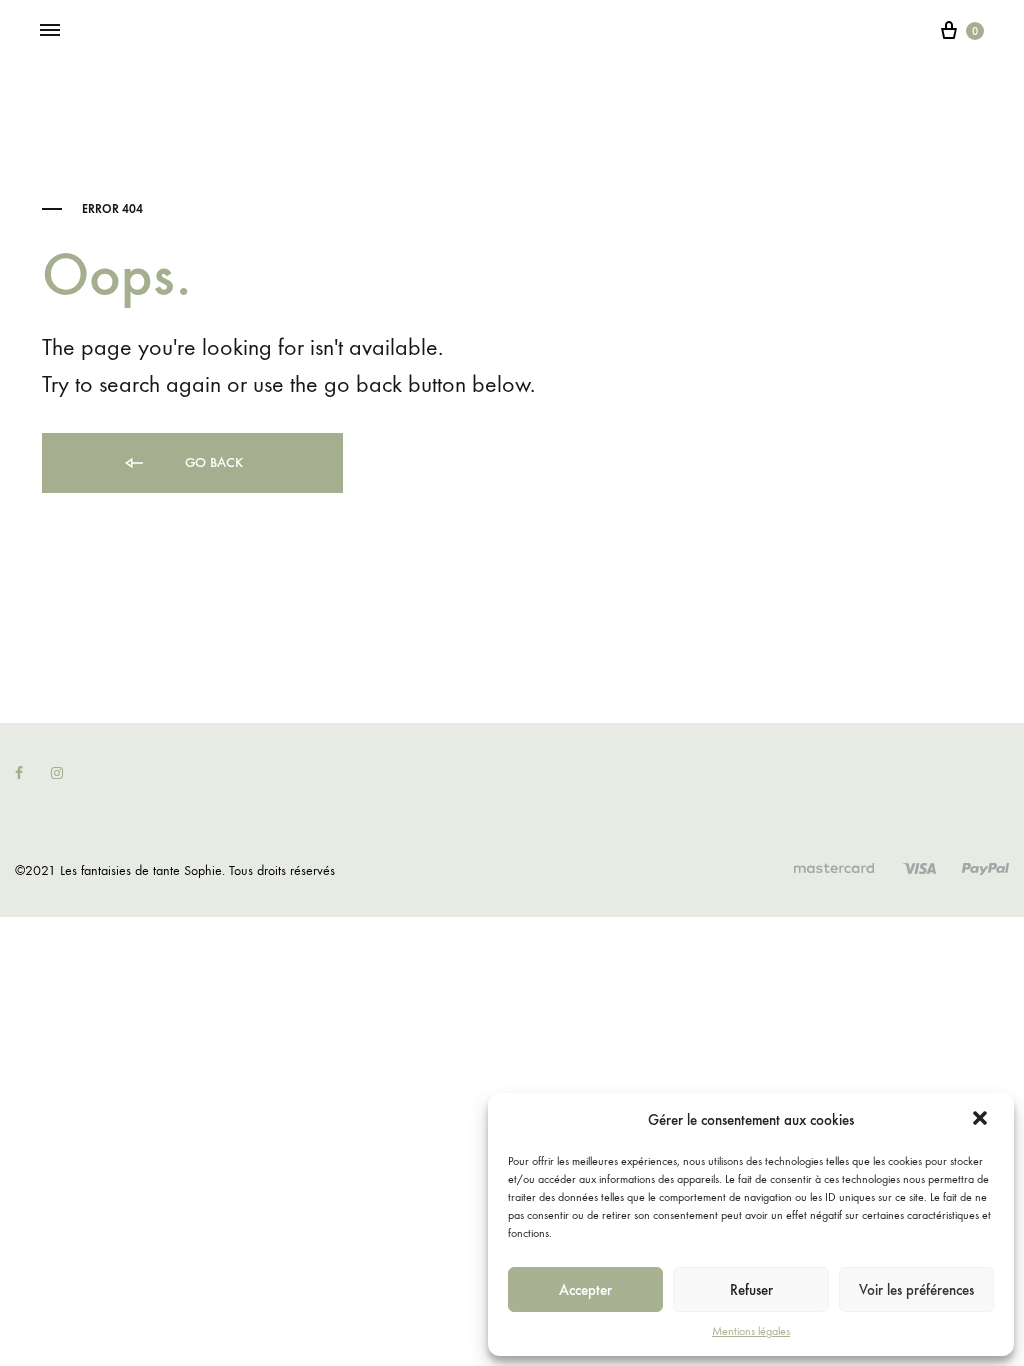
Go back (212, 462)
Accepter (585, 1290)
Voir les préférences (916, 1290)
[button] (982, 1120)
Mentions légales (751, 1331)
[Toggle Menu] (50, 31)
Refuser (751, 1290)
